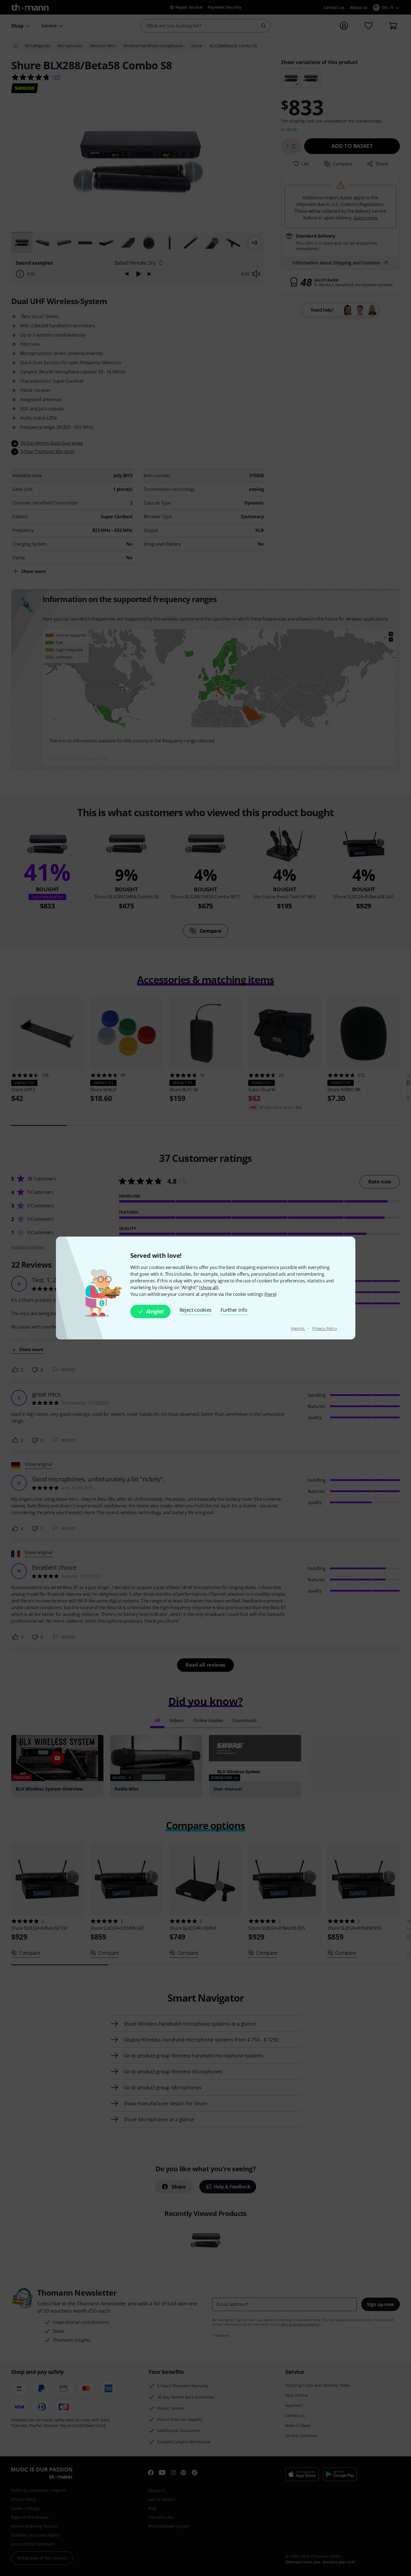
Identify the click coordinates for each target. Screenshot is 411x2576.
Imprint (298, 1328)
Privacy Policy (325, 1328)
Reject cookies (196, 1310)
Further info (234, 1310)
